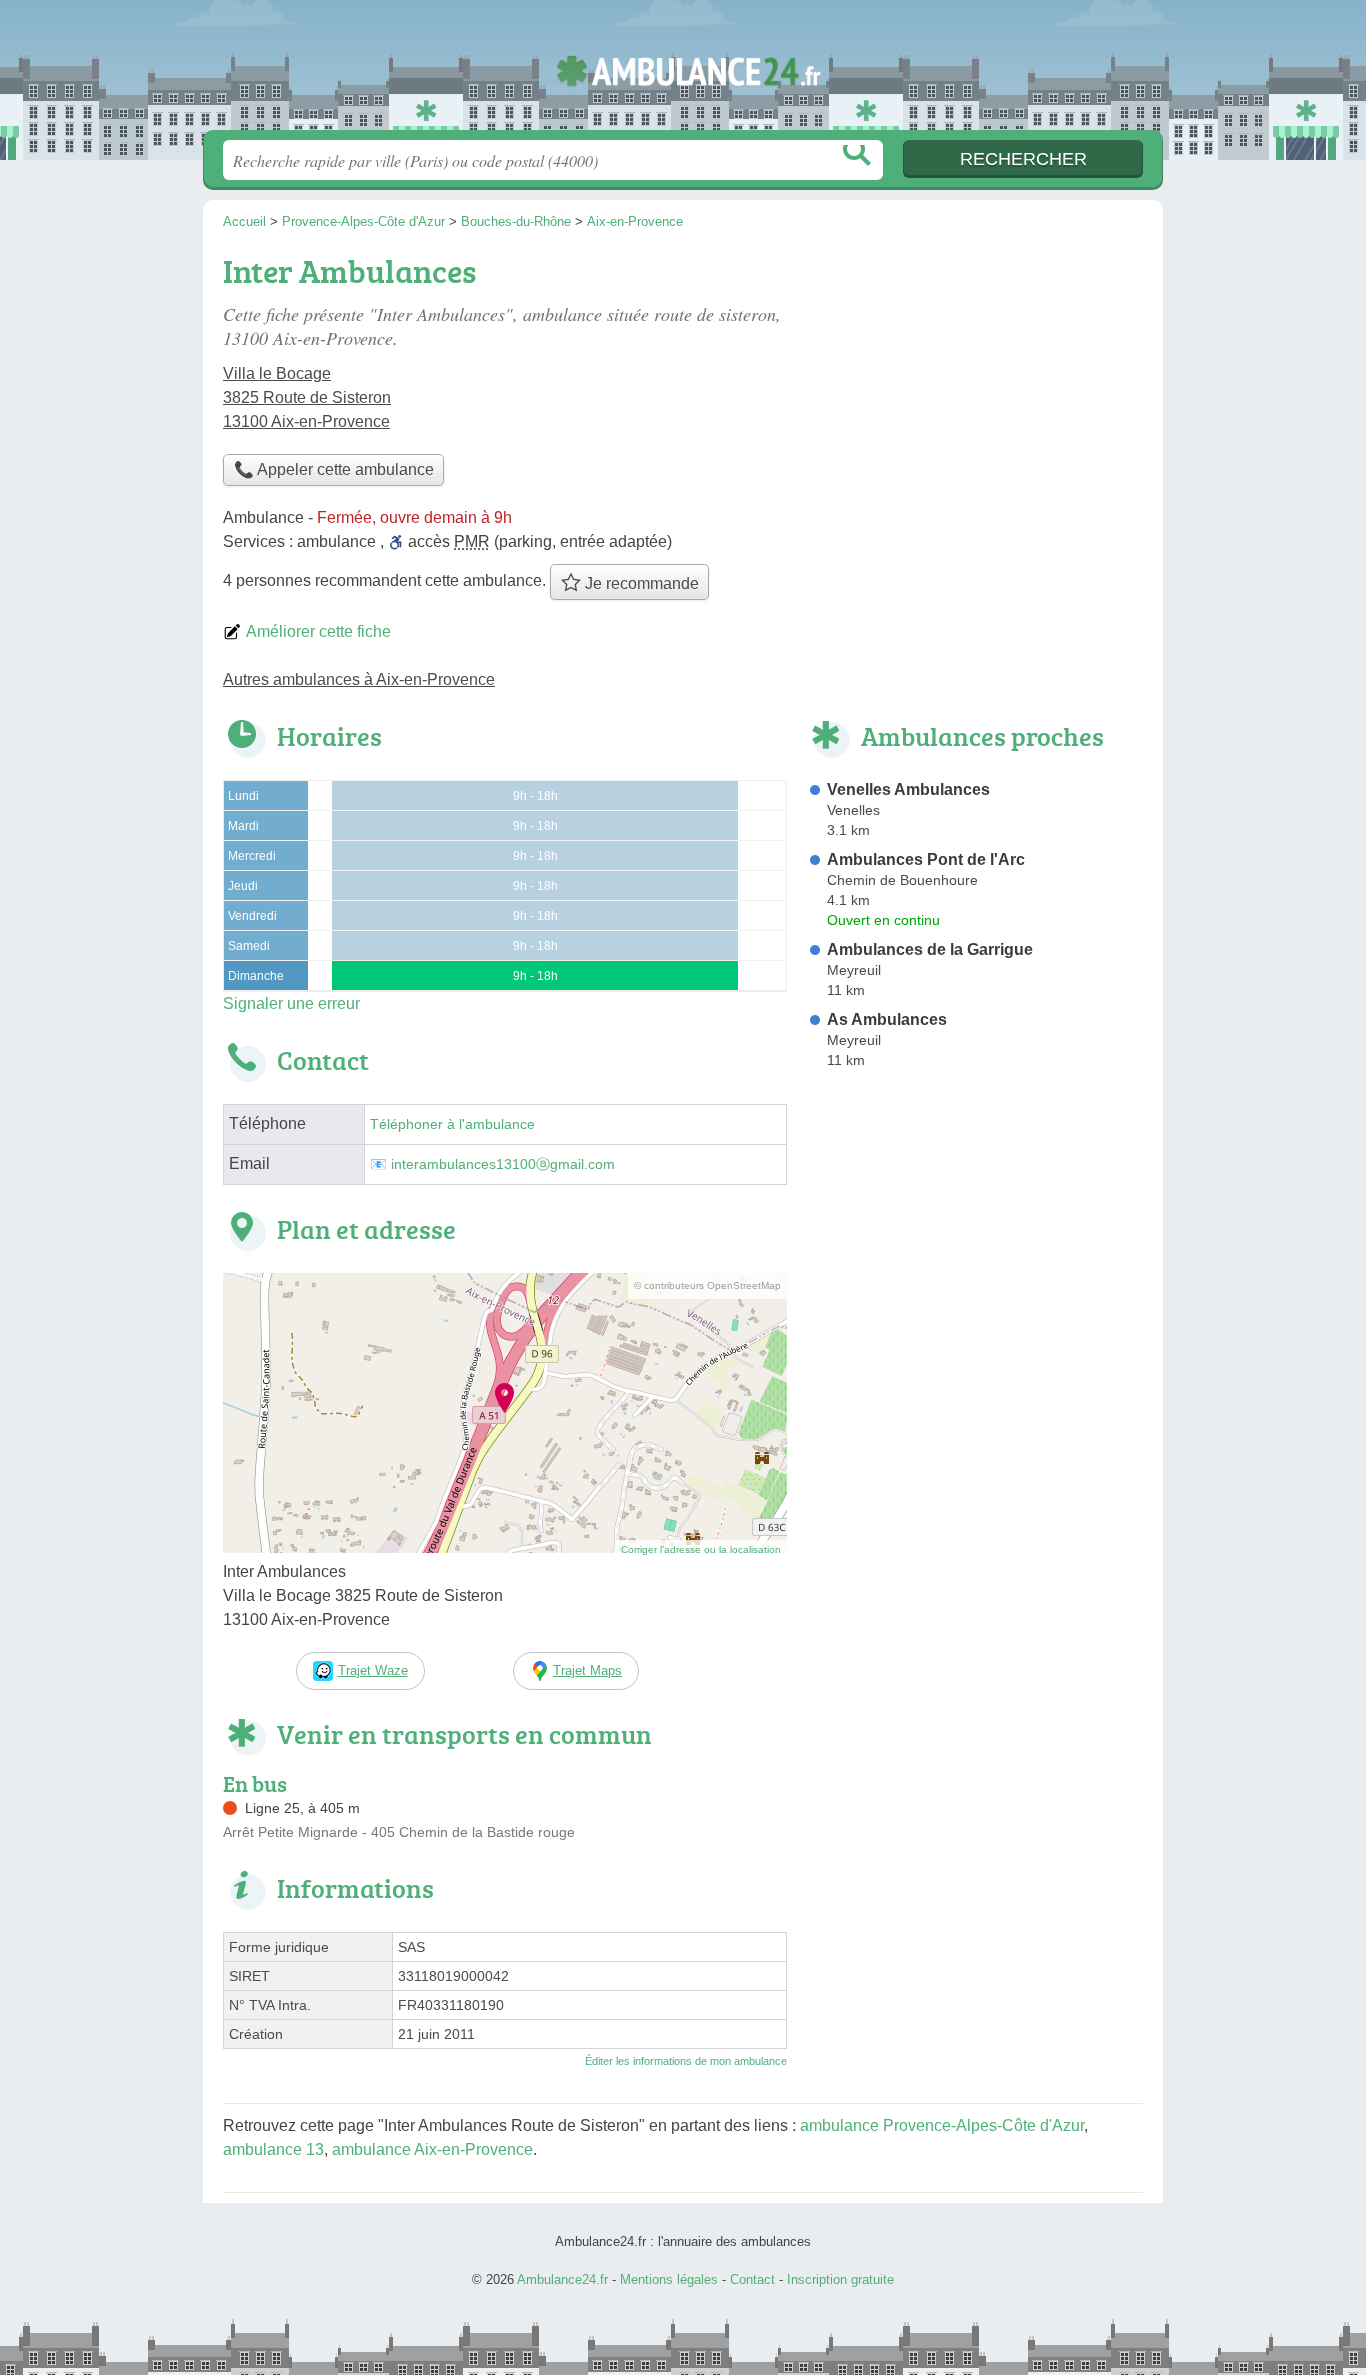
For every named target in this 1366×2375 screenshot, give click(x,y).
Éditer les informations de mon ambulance (686, 2061)
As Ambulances (887, 1019)
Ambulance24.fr (683, 71)
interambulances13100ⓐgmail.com (503, 1164)
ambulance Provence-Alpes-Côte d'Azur (942, 2125)
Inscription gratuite (840, 2279)
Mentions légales (669, 2279)
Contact (752, 2279)
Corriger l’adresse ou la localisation (701, 1549)
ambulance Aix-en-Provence (432, 2149)
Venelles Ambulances (908, 789)
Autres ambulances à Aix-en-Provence (359, 679)
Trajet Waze (373, 1670)
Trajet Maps (587, 1670)
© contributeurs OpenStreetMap (707, 1285)
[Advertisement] (975, 386)
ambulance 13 (273, 2149)
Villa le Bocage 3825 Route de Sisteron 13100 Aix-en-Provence (307, 397)
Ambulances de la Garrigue (930, 949)
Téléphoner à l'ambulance (452, 1124)
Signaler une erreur (291, 1003)
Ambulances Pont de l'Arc (926, 859)
